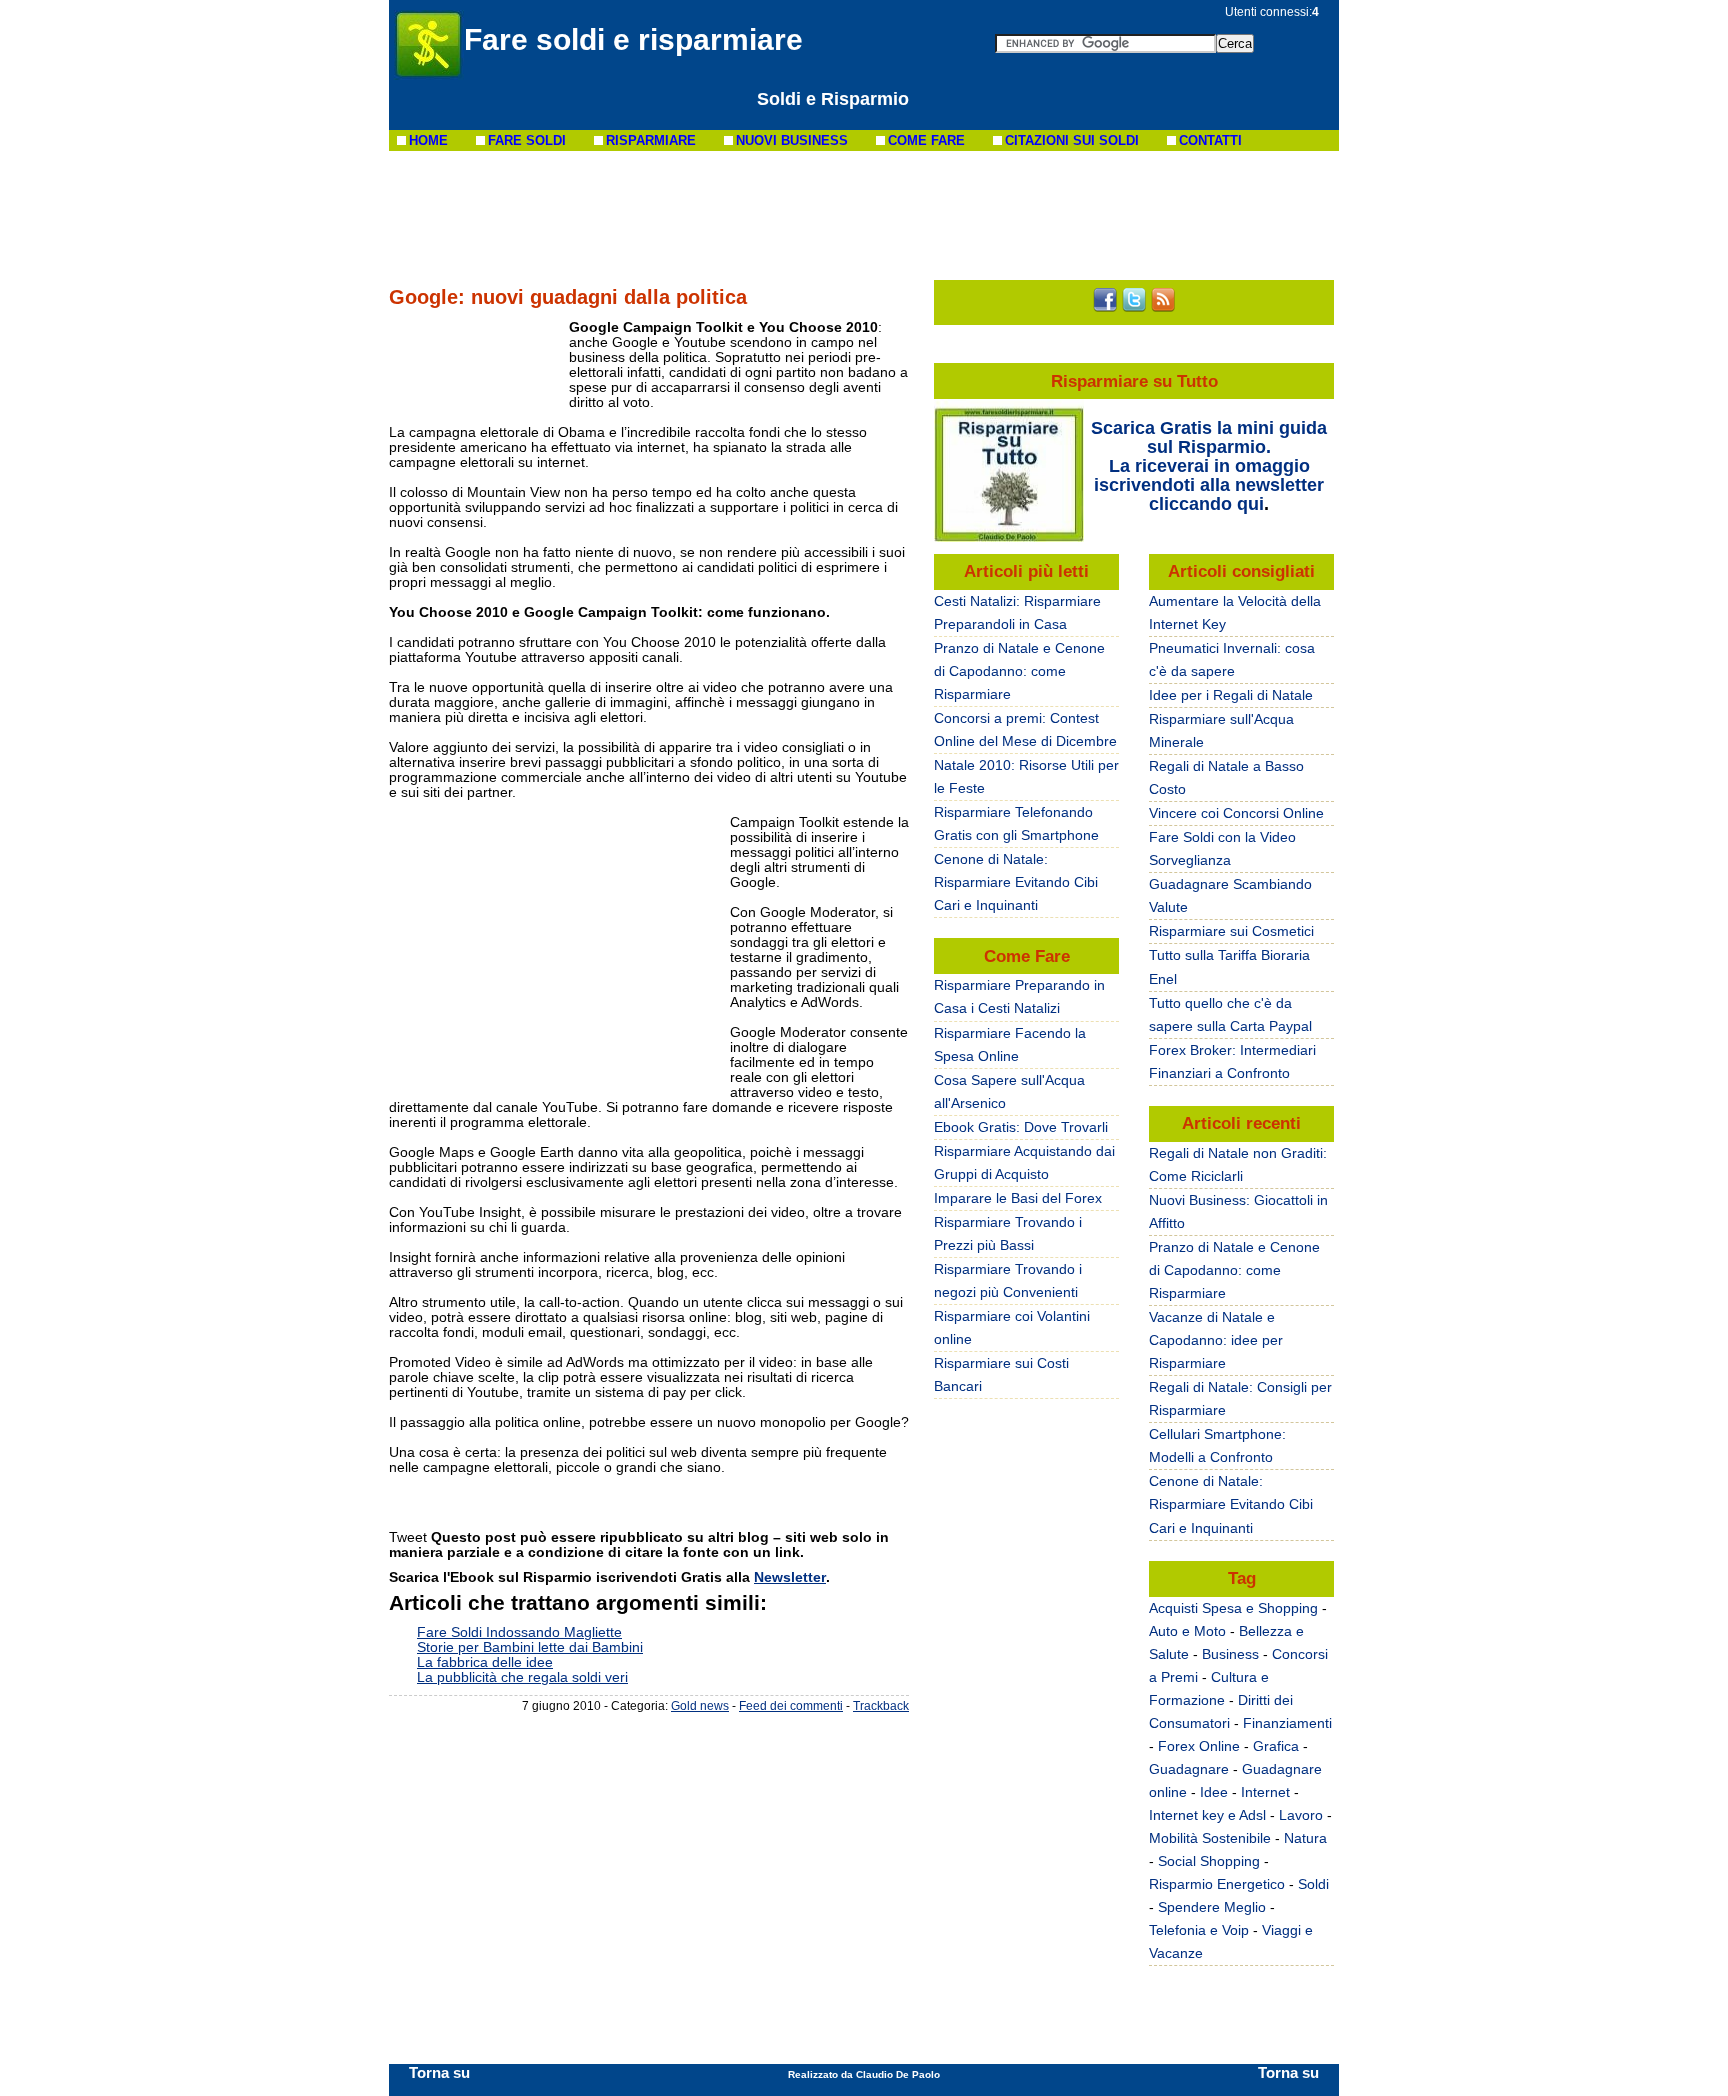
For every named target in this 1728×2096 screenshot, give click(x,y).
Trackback (881, 1705)
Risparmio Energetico (1217, 1884)
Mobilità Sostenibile (1210, 1838)
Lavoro (1301, 1815)
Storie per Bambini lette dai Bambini (530, 1647)
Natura (1305, 1838)
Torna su (439, 2072)
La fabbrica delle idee (485, 1662)
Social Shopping (1209, 1861)
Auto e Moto (1187, 1631)
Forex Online (1199, 1746)
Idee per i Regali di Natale (1231, 695)
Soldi (1313, 1884)
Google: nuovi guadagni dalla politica (568, 297)
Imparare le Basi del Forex (1018, 1198)
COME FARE (926, 140)
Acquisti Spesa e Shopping (1233, 1608)
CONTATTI (1210, 140)
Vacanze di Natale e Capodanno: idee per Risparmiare (1216, 1340)
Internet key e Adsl (1207, 1815)
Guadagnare (1189, 1769)
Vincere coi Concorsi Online (1236, 813)
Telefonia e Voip (1199, 1930)
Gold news (700, 1705)
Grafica (1276, 1746)
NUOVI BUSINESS (792, 140)
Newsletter (790, 1577)
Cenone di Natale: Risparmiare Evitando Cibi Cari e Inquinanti (1231, 1504)
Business (1230, 1654)
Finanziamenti (1287, 1723)
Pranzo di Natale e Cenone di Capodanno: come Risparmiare (1234, 1270)
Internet (1265, 1792)
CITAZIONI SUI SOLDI (1072, 140)
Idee (1214, 1792)
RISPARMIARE (651, 140)
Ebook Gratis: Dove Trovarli (1021, 1127)
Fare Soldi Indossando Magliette (519, 1632)
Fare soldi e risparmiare (633, 39)
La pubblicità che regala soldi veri (522, 1677)
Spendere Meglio (1212, 1907)
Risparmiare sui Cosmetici (1231, 931)
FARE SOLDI (527, 140)
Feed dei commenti (791, 1705)
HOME (428, 140)
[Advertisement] (864, 215)
